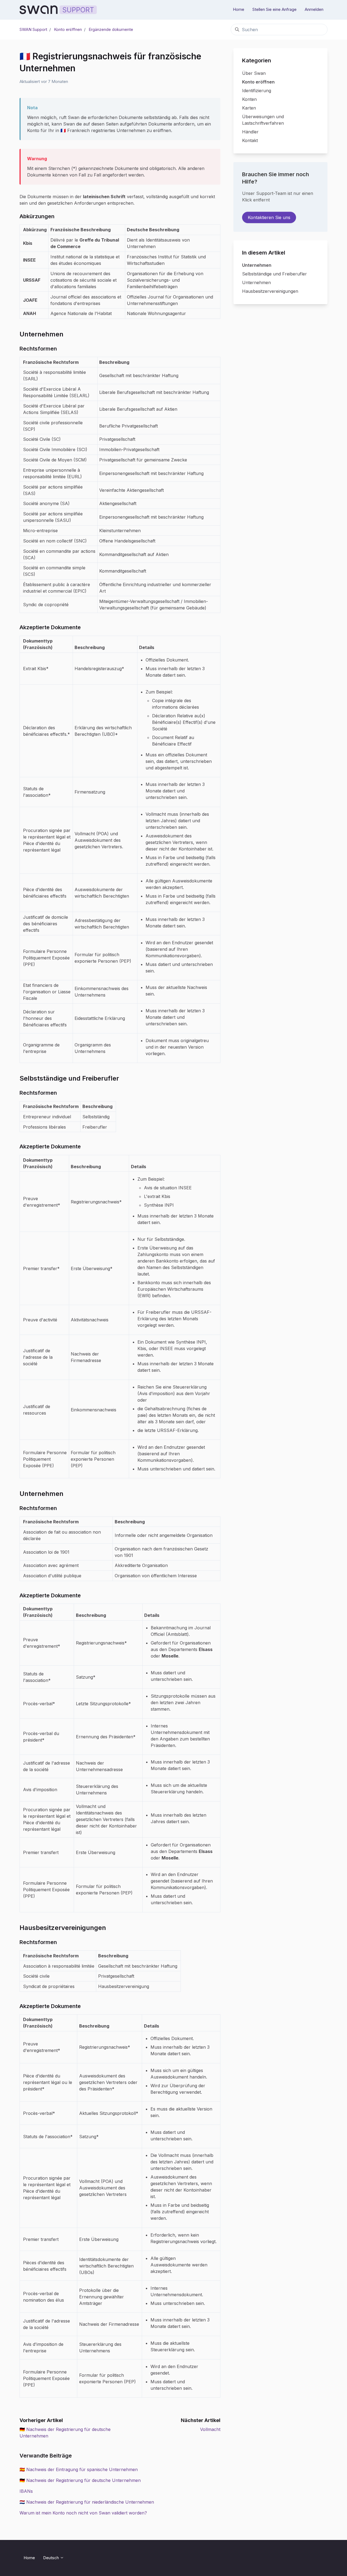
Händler (250, 132)
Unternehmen (257, 265)
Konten (249, 99)
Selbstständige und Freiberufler (274, 274)
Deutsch (52, 2558)
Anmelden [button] (314, 9)
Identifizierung (257, 91)
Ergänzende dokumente (111, 29)
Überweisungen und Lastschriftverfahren (263, 120)
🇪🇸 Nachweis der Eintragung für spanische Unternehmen (79, 2469)
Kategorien (257, 60)
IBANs (26, 2491)
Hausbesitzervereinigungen (270, 291)
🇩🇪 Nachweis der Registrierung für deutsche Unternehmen (80, 2480)
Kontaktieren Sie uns (269, 217)
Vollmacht (210, 2429)
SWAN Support (33, 29)
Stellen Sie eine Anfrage (274, 9)
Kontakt (250, 140)
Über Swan (254, 73)
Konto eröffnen (68, 29)
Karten (249, 108)
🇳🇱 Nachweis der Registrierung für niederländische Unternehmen (87, 2502)
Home (239, 9)
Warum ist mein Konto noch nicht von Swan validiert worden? (83, 2513)
